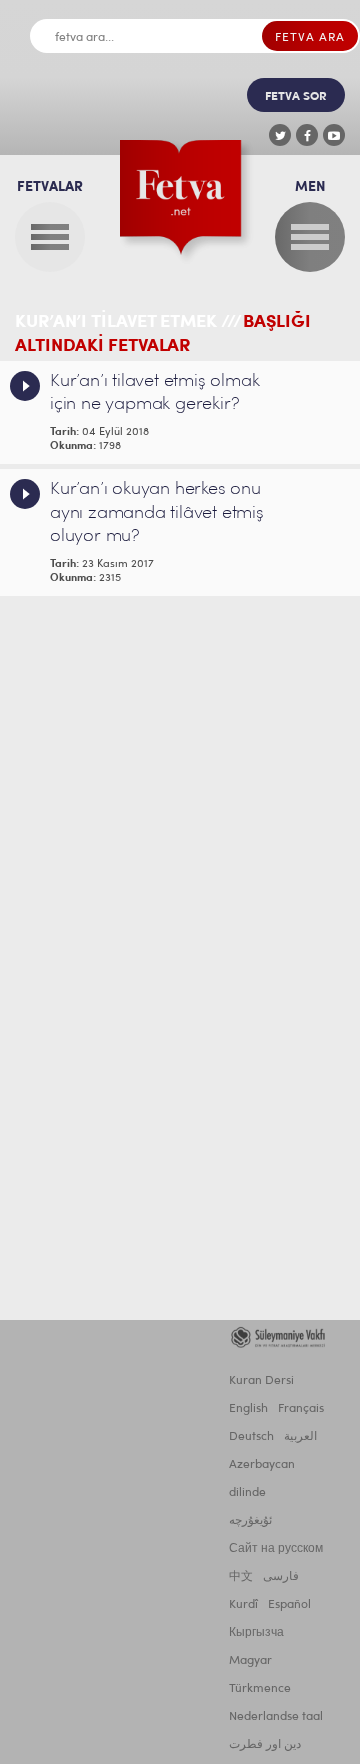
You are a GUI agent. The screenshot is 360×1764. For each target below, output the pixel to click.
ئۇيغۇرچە (250, 1521)
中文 (241, 1577)
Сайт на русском (276, 1549)
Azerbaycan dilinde (262, 1479)
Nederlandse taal (276, 1717)
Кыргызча (256, 1633)
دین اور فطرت (265, 1745)
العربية (300, 1437)
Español (289, 1605)
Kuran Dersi (261, 1381)
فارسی (281, 1577)
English (248, 1409)
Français (301, 1409)
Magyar (250, 1661)
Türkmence (260, 1689)
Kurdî (243, 1605)
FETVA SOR (296, 97)
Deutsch (251, 1437)
